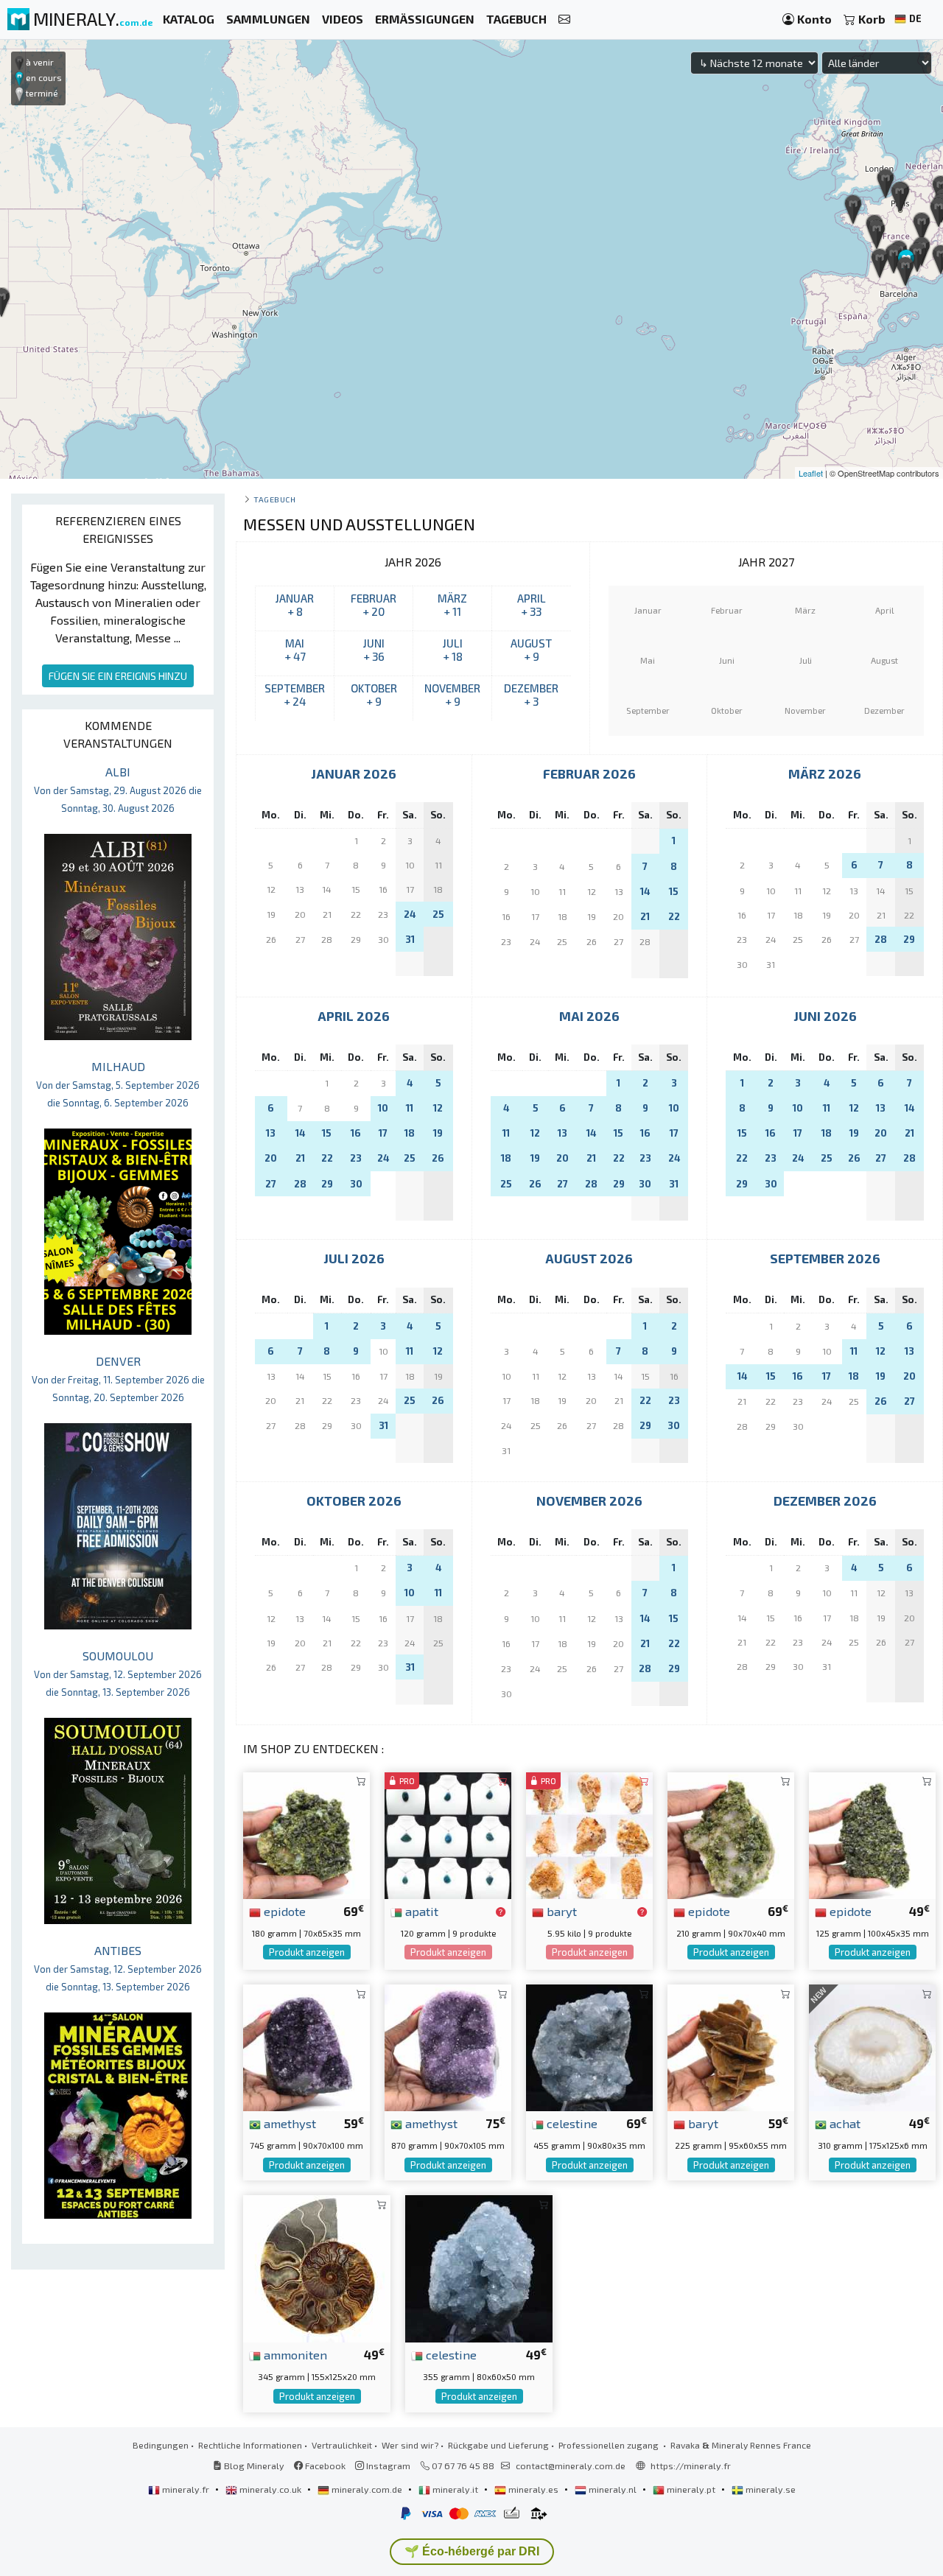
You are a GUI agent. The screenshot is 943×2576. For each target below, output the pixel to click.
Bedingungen (161, 2445)
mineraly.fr (186, 2489)
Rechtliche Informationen (250, 2445)
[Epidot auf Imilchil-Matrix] (306, 1834)
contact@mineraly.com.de (571, 2466)
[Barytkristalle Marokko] (731, 2046)
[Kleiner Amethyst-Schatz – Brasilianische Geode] (306, 2046)
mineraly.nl (613, 2489)
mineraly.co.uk (270, 2489)
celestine (571, 2123)
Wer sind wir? (410, 2445)
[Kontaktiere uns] (564, 20)
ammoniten (294, 2354)
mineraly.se (770, 2489)
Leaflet (811, 473)
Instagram (387, 2466)
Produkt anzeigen (307, 1952)
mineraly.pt (691, 2489)
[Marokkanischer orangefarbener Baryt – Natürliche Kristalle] (589, 1834)
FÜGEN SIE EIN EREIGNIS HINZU (118, 676)
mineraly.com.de (367, 2489)
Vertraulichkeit (342, 2445)
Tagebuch (274, 499)
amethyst (288, 2123)
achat (844, 2123)
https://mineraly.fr (691, 2466)
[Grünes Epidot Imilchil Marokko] (872, 1834)
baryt (560, 1911)
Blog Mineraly (253, 2466)
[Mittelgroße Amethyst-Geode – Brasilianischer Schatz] (448, 2046)
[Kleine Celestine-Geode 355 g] (479, 2267)
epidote (283, 1911)
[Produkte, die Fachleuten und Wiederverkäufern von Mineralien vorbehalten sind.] (501, 1912)
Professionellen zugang (610, 2445)
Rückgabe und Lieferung (498, 2445)
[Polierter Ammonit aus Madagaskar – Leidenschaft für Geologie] (317, 2267)
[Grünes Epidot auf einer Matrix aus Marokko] (731, 1834)
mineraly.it (455, 2489)
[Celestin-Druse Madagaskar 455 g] (589, 2046)
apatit (420, 1911)
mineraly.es (533, 2489)
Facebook (324, 2466)
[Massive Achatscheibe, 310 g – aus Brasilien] (872, 2046)
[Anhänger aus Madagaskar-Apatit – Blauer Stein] (448, 1834)
